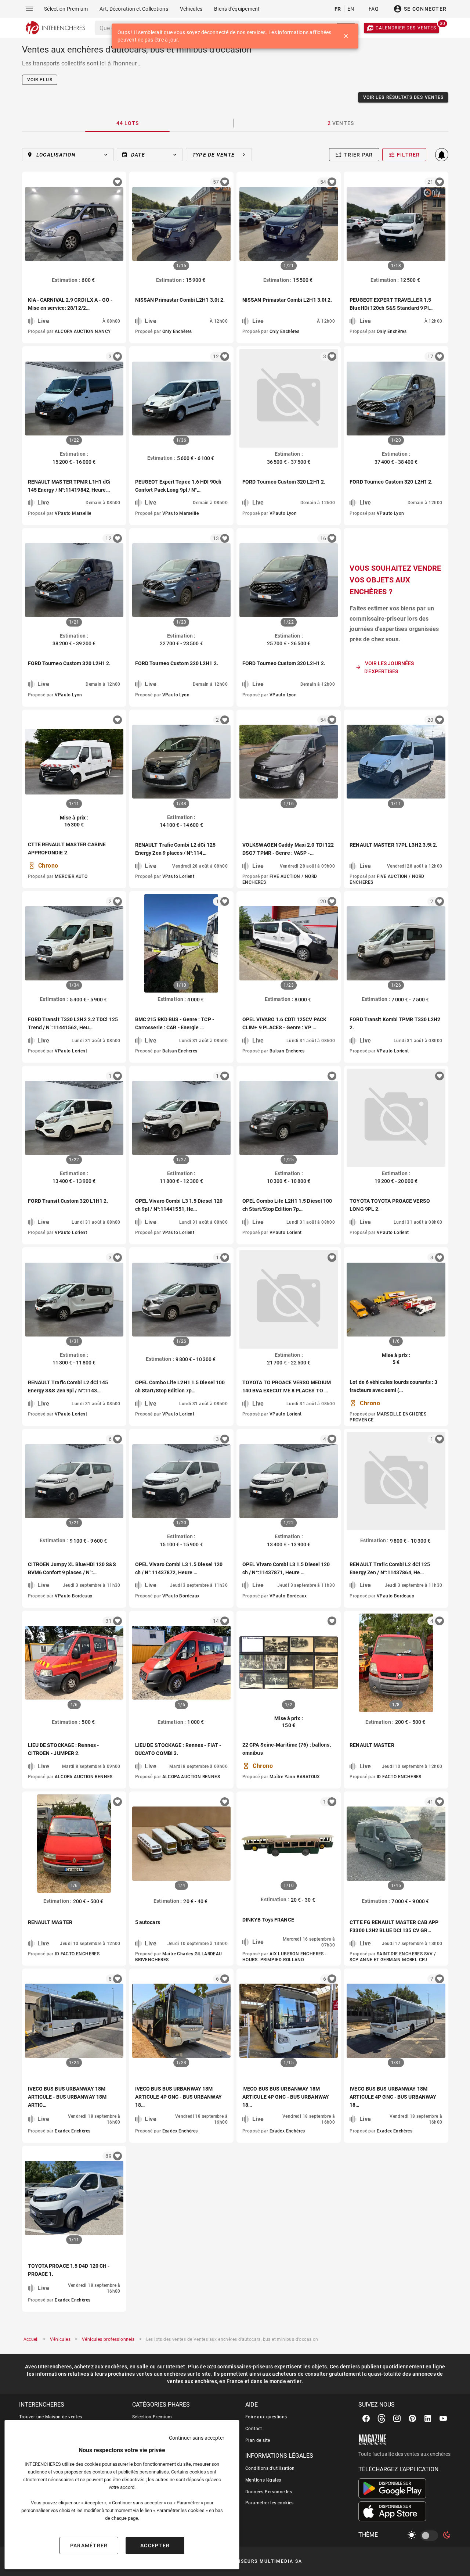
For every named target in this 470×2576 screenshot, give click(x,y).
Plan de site (258, 2440)
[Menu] (29, 9)
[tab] (128, 123)
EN (351, 9)
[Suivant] (222, 224)
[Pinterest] (412, 2418)
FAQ (374, 9)
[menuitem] (66, 9)
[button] (68, 155)
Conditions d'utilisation (270, 2468)
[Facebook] (366, 2418)
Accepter (155, 2545)
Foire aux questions (266, 2417)
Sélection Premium (152, 2417)
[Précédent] (141, 224)
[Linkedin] (428, 2418)
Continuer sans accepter (197, 2438)
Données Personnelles (269, 2492)
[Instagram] (397, 2418)
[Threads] (382, 2418)
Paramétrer (89, 2545)
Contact (254, 2429)
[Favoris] (117, 182)
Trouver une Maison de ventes (51, 2417)
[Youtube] (443, 2418)
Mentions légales (263, 2480)
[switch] (431, 2536)
